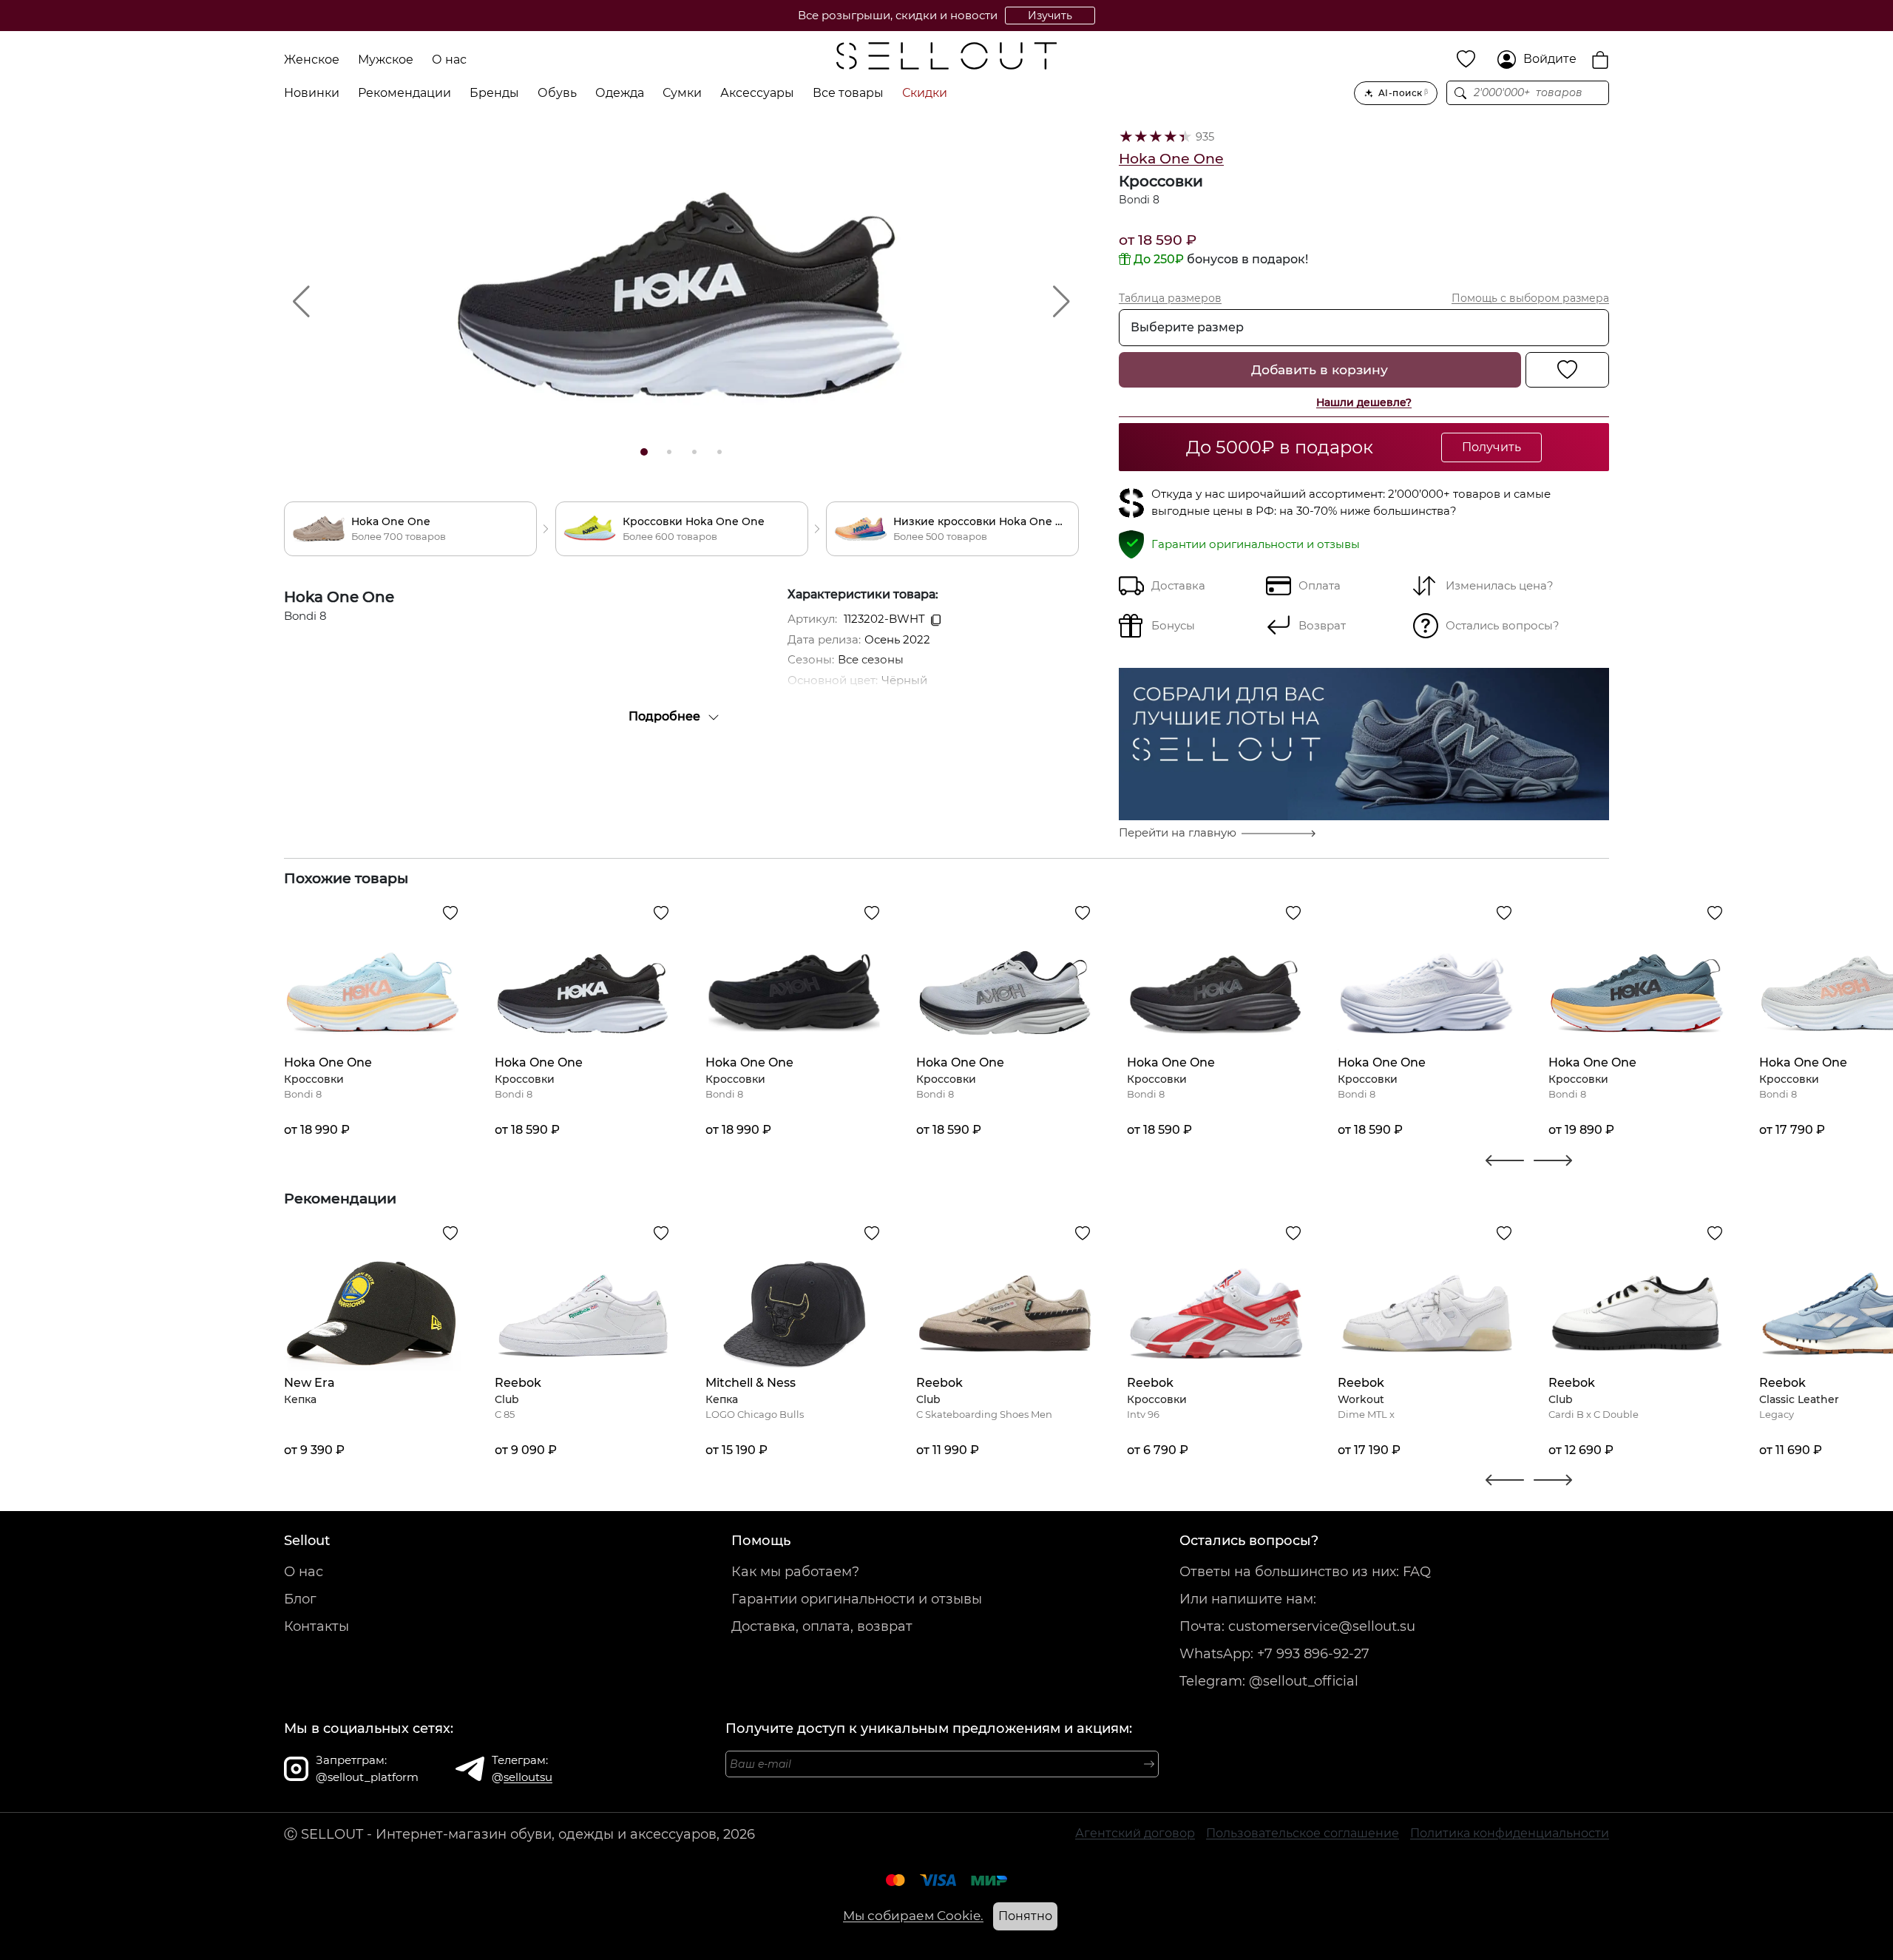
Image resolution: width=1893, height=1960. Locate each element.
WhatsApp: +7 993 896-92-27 (1274, 1654)
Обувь (557, 93)
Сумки (682, 93)
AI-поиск (1403, 93)
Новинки (312, 93)
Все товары (848, 93)
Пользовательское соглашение (1303, 1833)
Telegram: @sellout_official (1269, 1681)
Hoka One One (1171, 159)
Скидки (925, 93)
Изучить (1050, 16)
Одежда (620, 93)
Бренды (494, 93)
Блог (300, 1599)
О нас (449, 60)
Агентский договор (1135, 1833)
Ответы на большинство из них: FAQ (1305, 1572)
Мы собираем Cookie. (913, 1916)
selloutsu (528, 1777)
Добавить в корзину (1320, 369)
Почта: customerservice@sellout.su (1297, 1626)
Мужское (386, 60)
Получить (1491, 447)
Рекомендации (404, 93)
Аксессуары (757, 93)
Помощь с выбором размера (1530, 298)
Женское (312, 60)
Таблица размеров (1170, 298)
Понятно (1025, 1916)
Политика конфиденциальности (1510, 1833)
